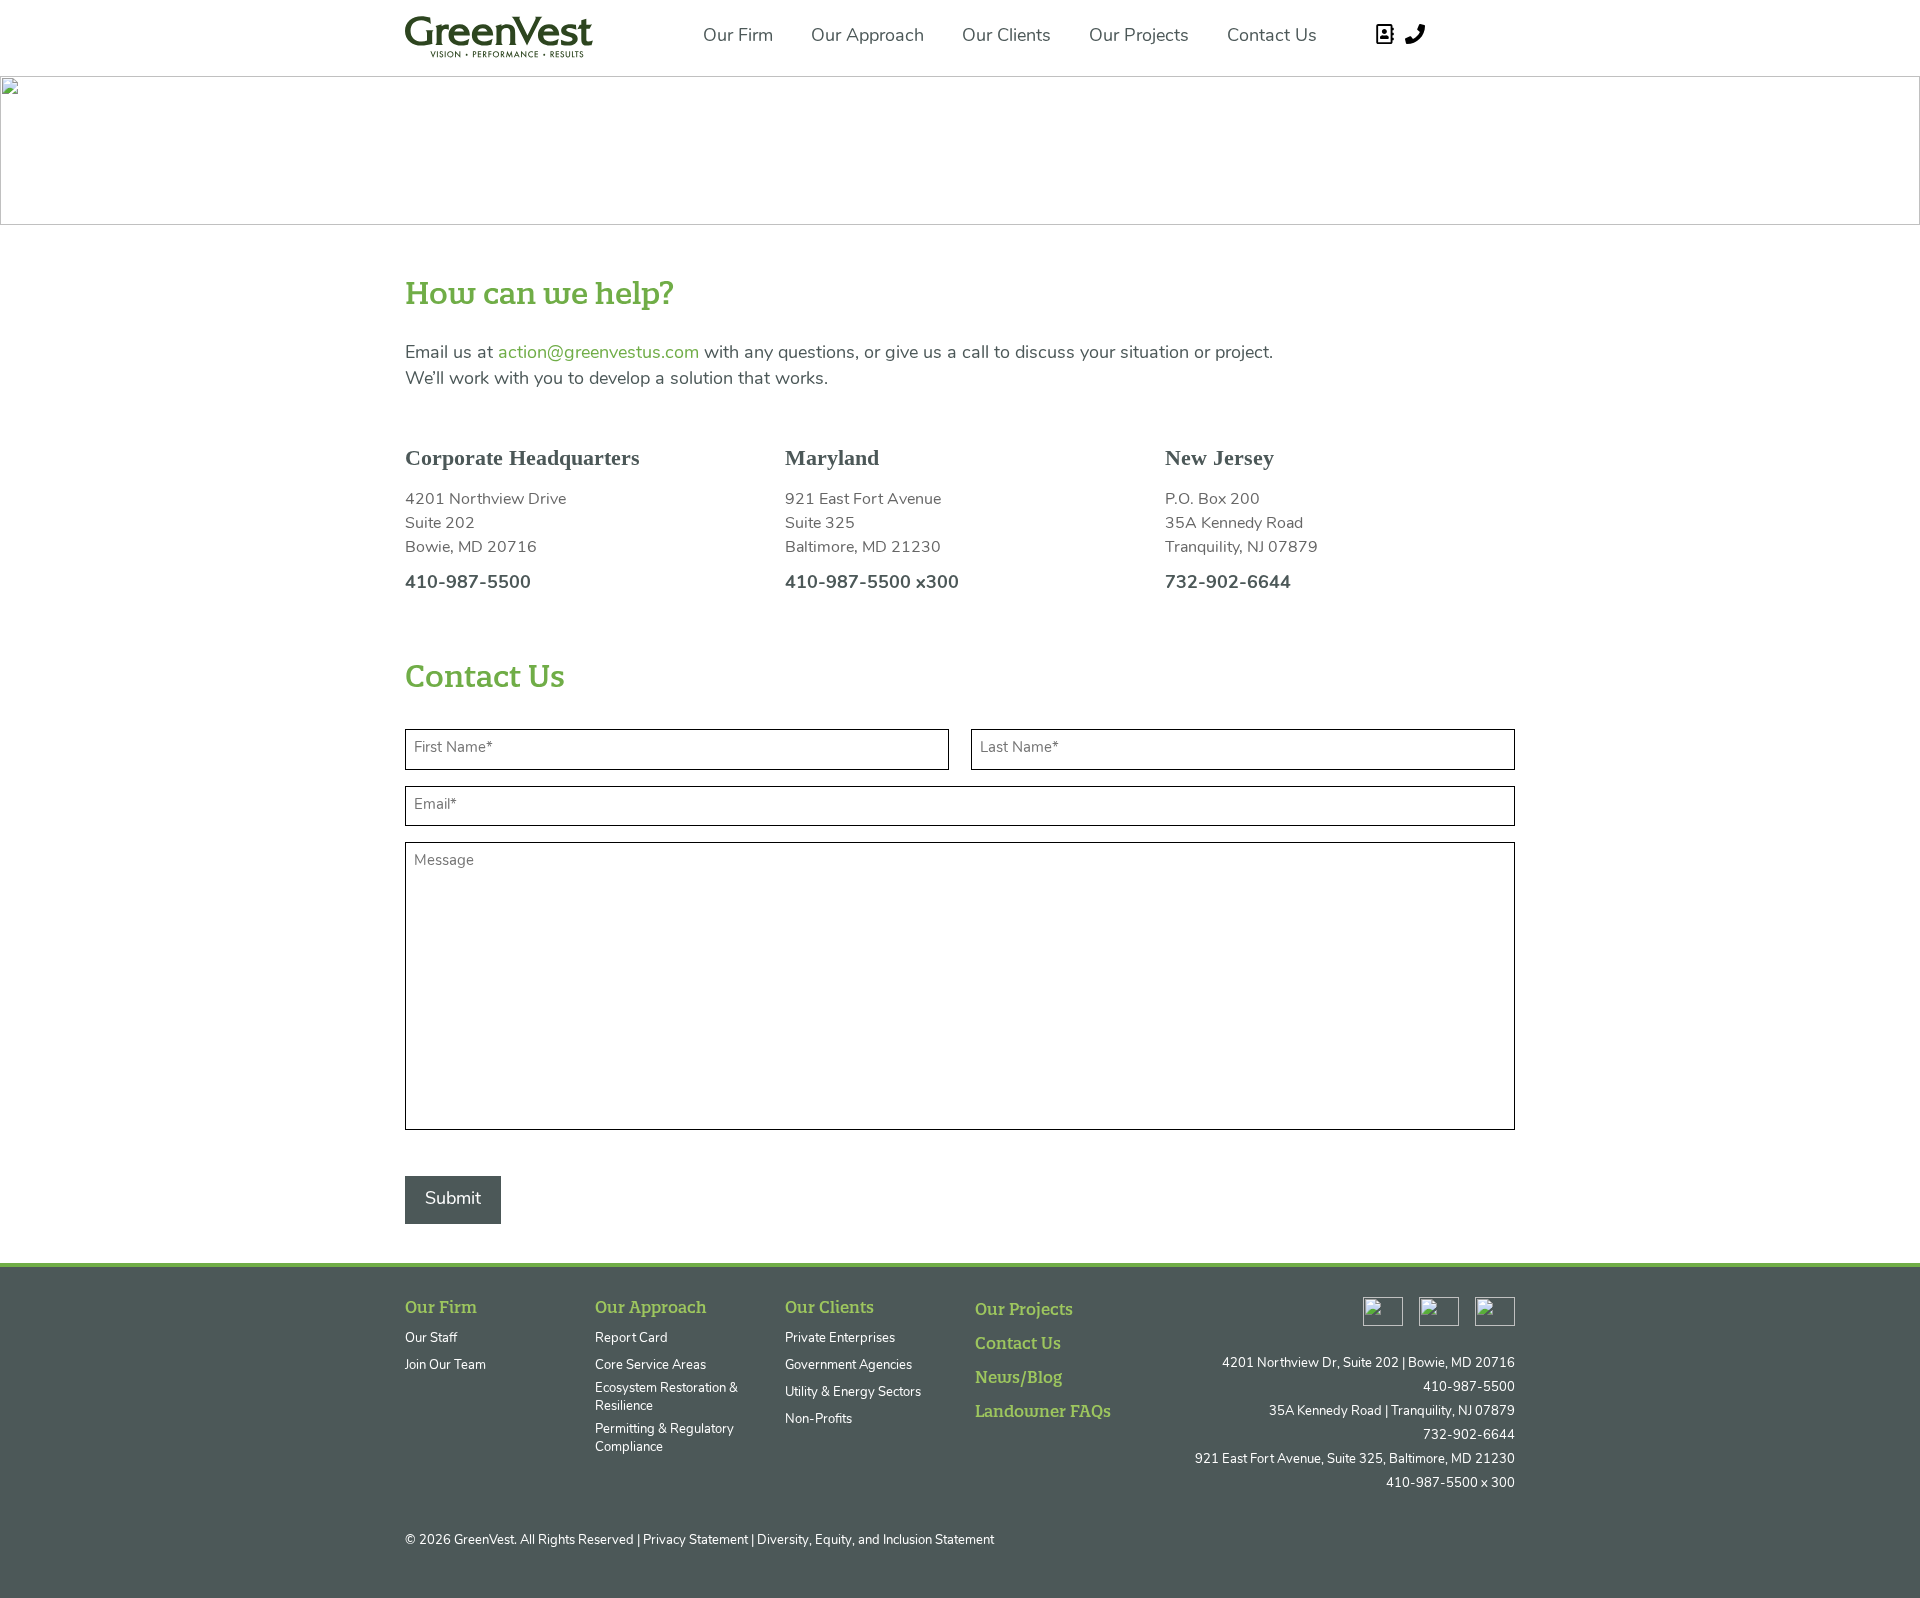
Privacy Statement (695, 1540)
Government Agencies (848, 1365)
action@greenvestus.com (598, 354)
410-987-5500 (468, 584)
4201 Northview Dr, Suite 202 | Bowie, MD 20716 (1368, 1363)
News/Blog (1018, 1377)
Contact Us (1272, 37)
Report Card (631, 1338)
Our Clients (1006, 37)
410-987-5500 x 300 (1450, 1483)
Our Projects (1139, 37)
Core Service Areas (650, 1365)
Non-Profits (818, 1419)
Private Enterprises (840, 1338)
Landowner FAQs (1043, 1411)
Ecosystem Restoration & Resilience (666, 1397)
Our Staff (431, 1338)
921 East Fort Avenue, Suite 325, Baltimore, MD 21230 (1355, 1459)
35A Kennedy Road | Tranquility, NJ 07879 (1392, 1411)
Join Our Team (445, 1365)
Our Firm (738, 37)
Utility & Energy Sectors (853, 1392)
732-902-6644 (1228, 584)
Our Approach (867, 37)
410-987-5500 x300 (872, 584)
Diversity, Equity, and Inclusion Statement (875, 1540)
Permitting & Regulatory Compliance (664, 1438)
